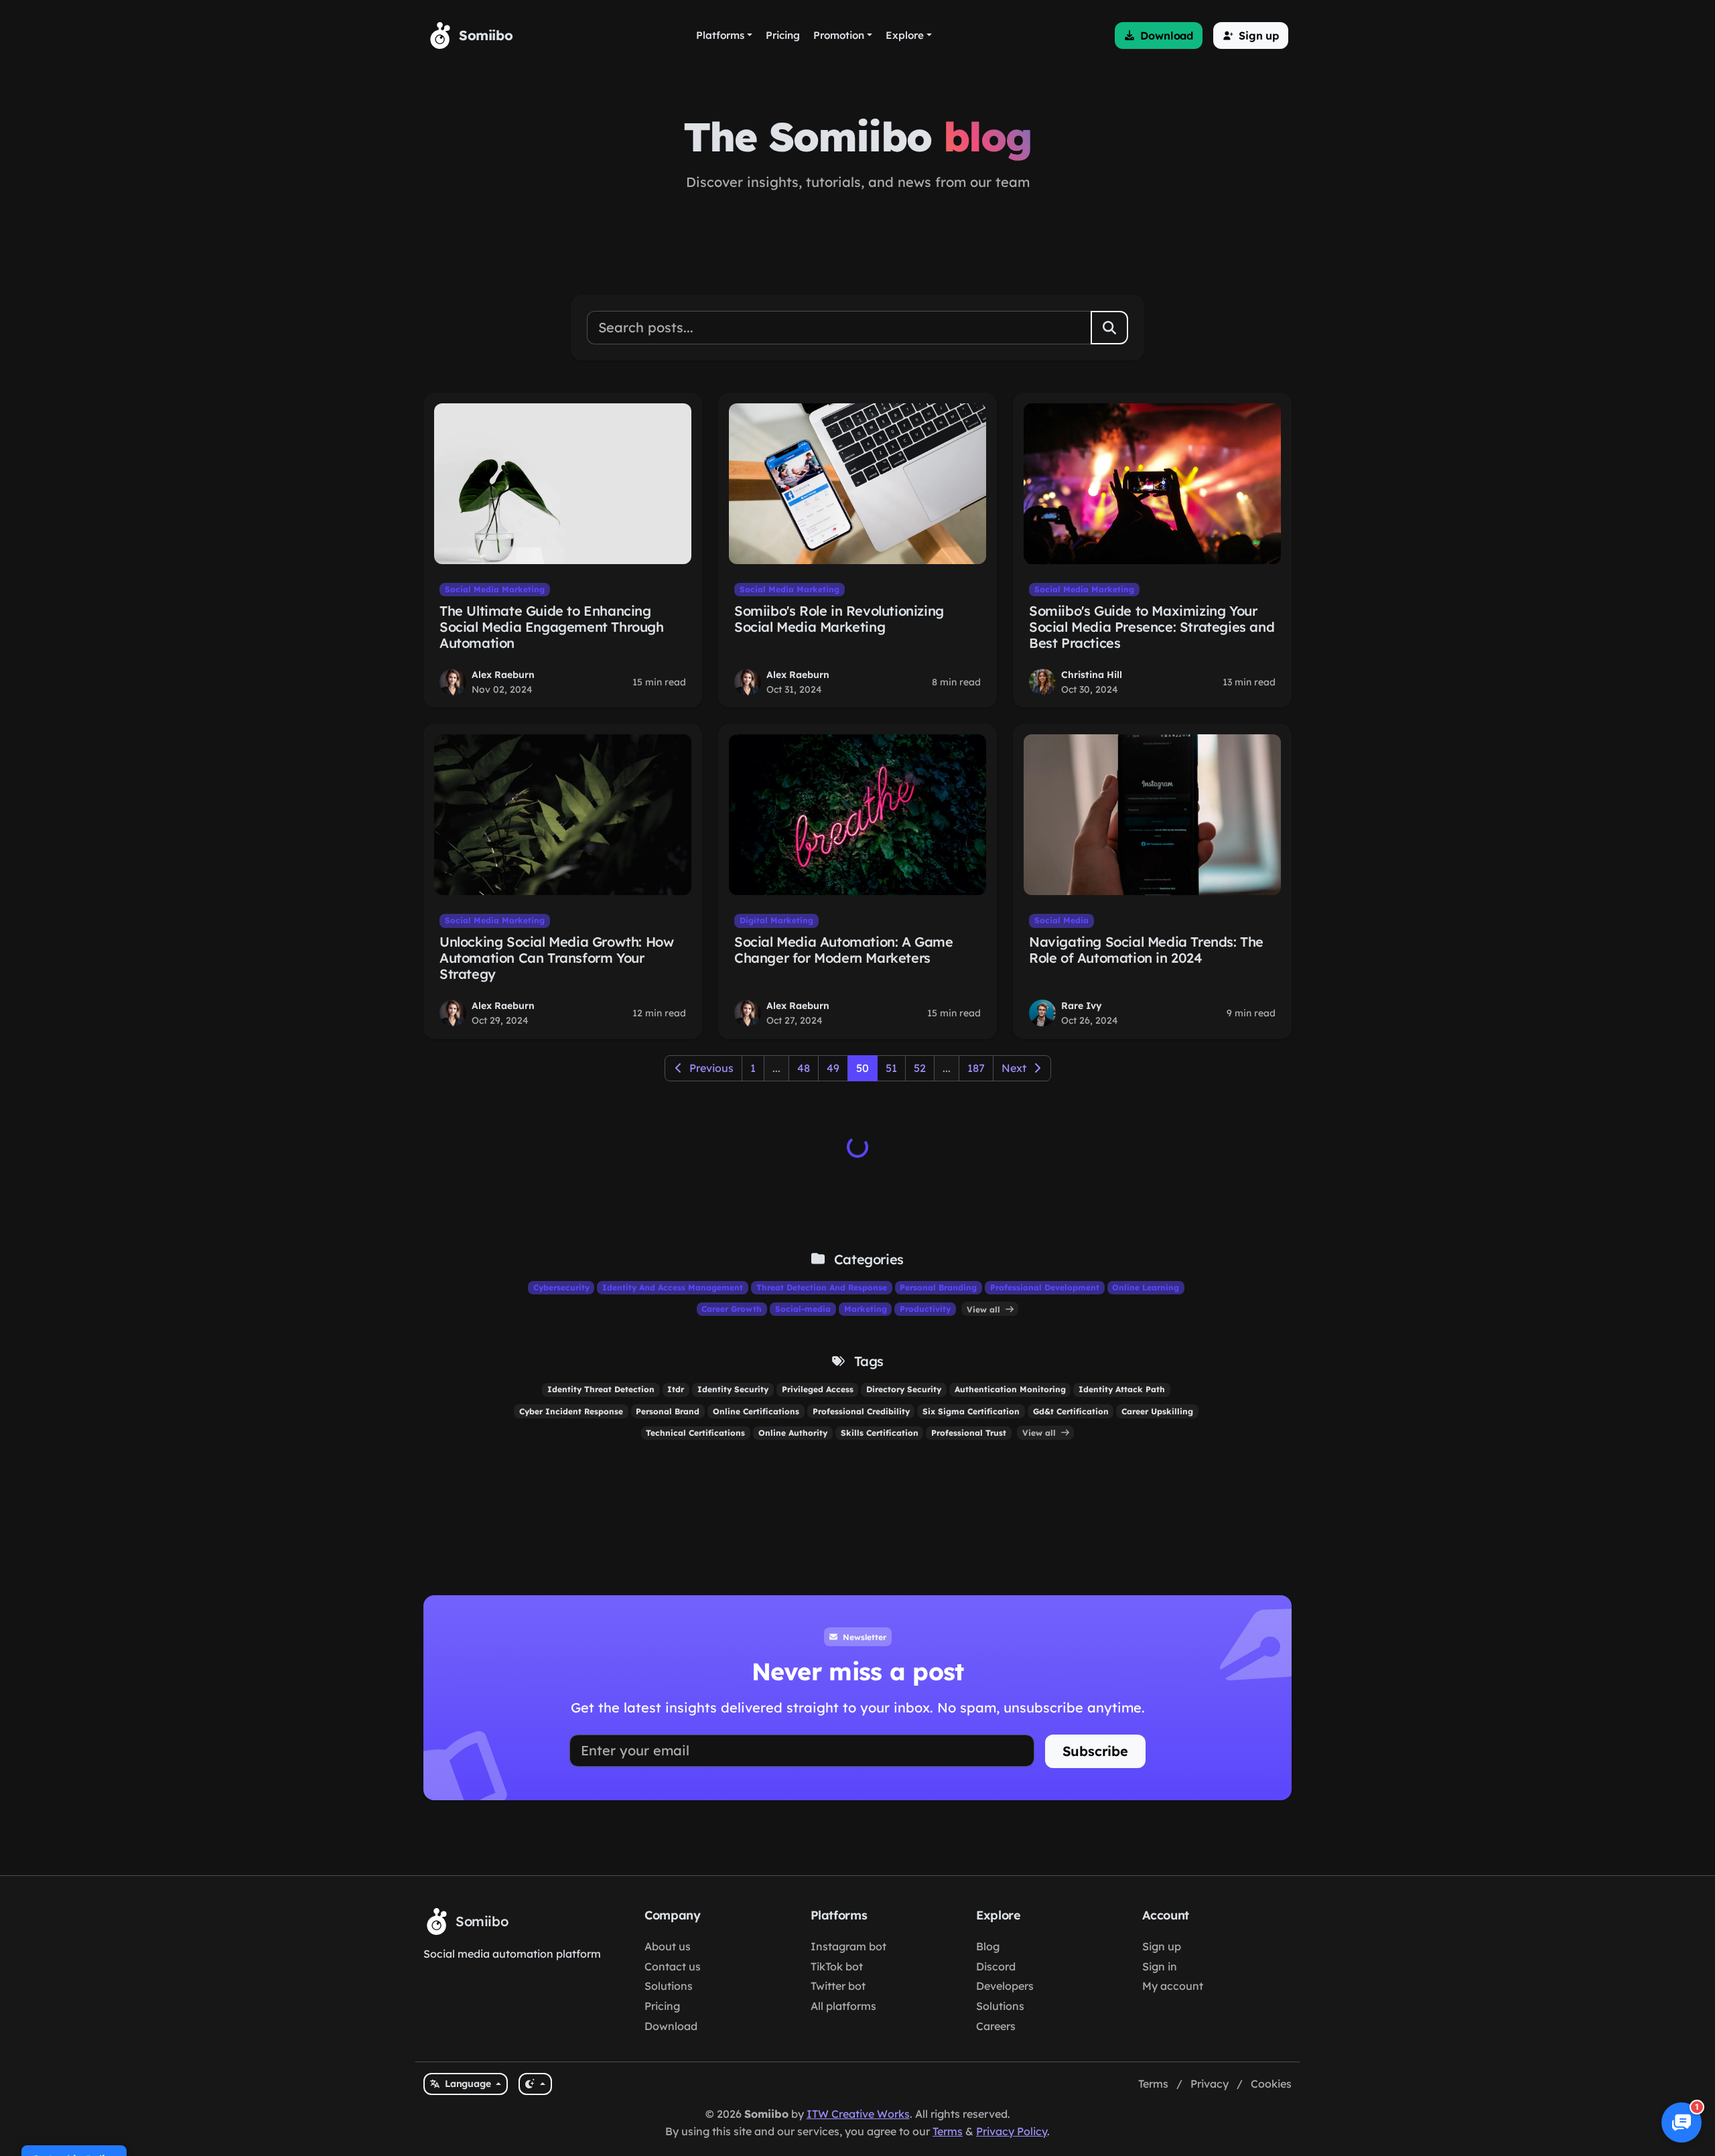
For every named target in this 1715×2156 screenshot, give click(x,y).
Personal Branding (938, 1287)
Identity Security (733, 1389)
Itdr (676, 1389)
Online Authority (793, 1433)
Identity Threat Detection (601, 1389)
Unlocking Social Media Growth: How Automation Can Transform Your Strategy (556, 958)
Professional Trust (969, 1433)
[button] (1159, 36)
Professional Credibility (861, 1411)
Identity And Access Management (673, 1287)
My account (1173, 1986)
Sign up (1162, 1946)
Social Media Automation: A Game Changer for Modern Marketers (844, 950)
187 (976, 1068)
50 (863, 1068)
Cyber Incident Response (571, 1411)
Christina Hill (1092, 675)
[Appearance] (535, 2084)
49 (833, 1068)
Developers (1005, 1986)
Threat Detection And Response (822, 1287)
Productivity (925, 1309)
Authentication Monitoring (1010, 1389)
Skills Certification (880, 1433)
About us (668, 1946)
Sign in (1160, 1966)
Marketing (866, 1309)
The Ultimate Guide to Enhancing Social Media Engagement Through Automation (552, 627)
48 (804, 1068)
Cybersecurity (561, 1287)
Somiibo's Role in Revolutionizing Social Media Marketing (839, 619)
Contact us (673, 1966)
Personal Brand (668, 1411)
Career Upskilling (1157, 1411)
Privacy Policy (1012, 2131)
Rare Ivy (1082, 1006)
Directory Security (904, 1389)
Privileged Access (818, 1389)
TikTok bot (837, 1966)
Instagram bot (848, 1946)
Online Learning (1146, 1287)
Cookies (1271, 2084)
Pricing (662, 2006)
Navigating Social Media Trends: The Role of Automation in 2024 (1146, 950)
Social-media (803, 1309)
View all (985, 1309)
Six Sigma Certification (971, 1411)
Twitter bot (838, 1986)
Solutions (669, 1986)
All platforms (843, 2006)
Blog (988, 1946)
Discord (996, 1966)
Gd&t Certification (1071, 1411)
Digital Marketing (776, 920)
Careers (996, 2026)
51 (891, 1068)
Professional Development (1045, 1287)
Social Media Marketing (495, 589)
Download (671, 2026)
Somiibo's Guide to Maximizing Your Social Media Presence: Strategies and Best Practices (1152, 627)
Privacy (1210, 2084)
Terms (1153, 2084)
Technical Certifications (695, 1433)
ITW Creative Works (858, 2114)
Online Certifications (756, 1411)
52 (920, 1068)
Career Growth (732, 1309)
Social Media (1061, 920)
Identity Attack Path (1122, 1389)
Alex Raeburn (503, 675)
